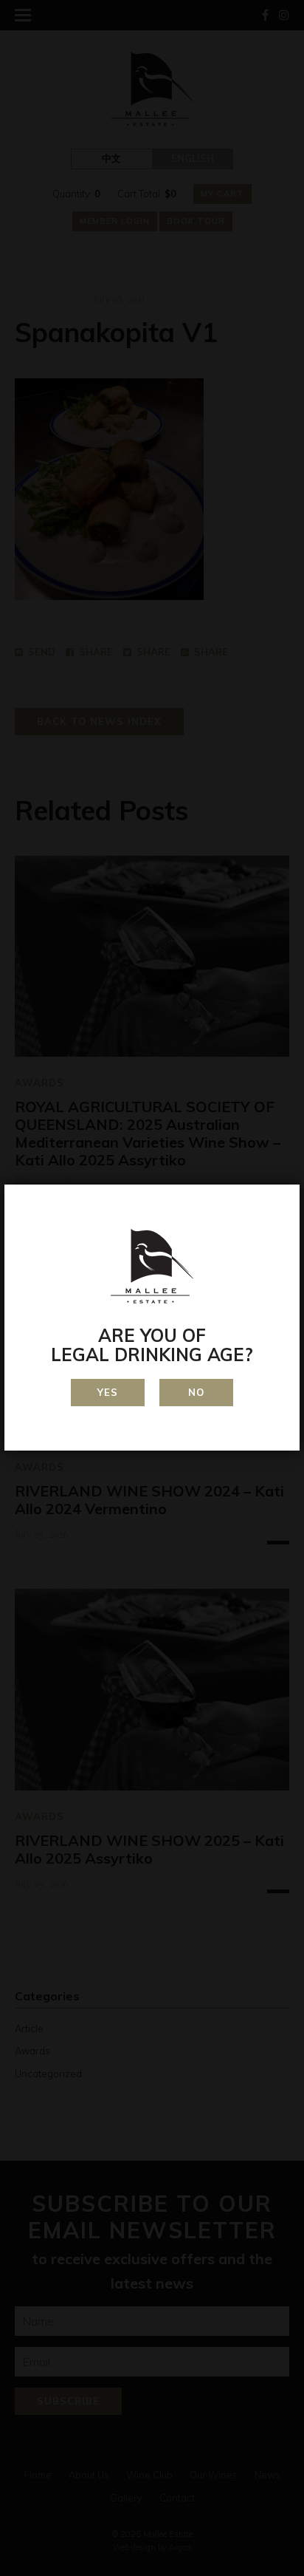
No (196, 1392)
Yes (108, 1392)
